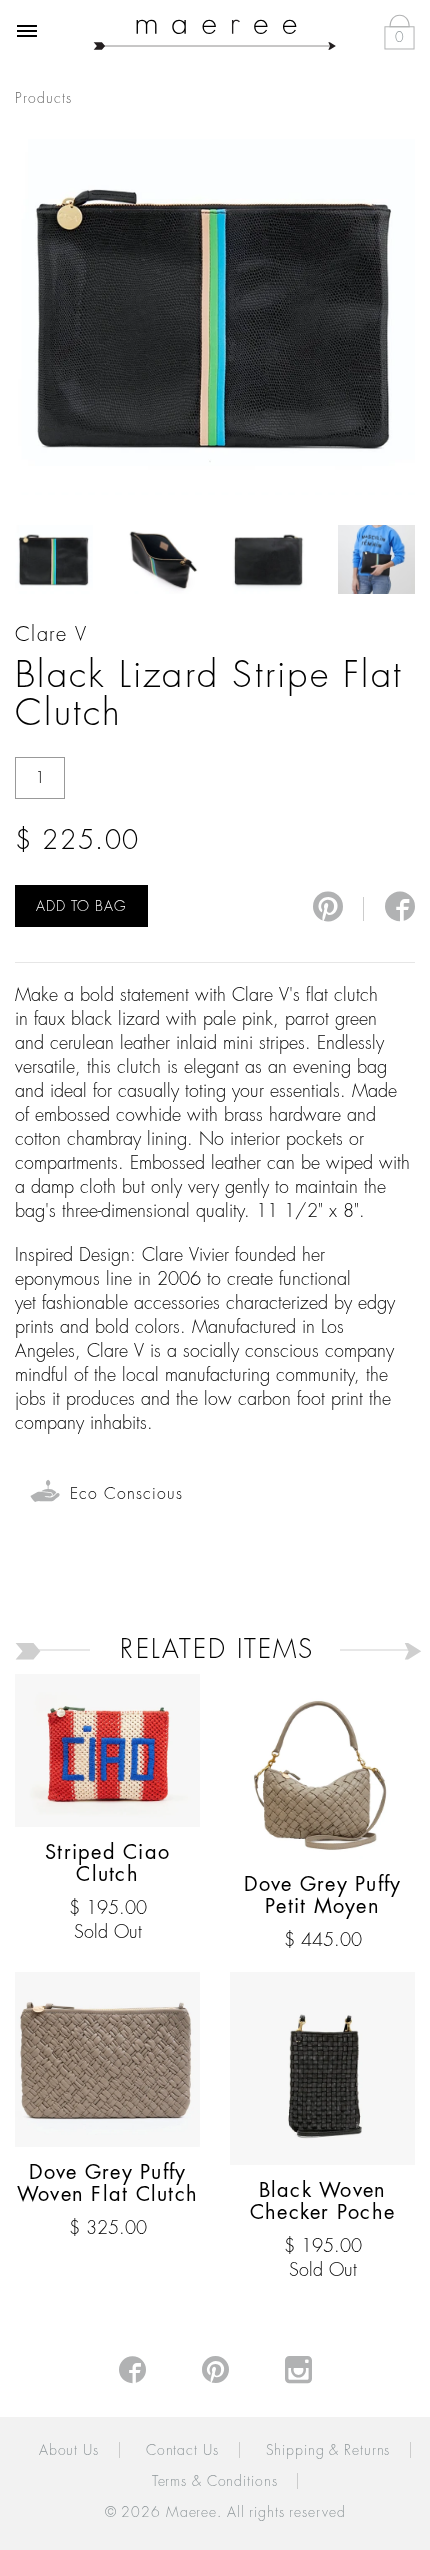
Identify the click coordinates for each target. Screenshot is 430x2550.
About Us (69, 2450)
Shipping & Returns (328, 2450)
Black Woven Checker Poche (322, 2201)
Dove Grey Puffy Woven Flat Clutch (107, 2183)
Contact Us (182, 2450)
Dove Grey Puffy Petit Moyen (323, 1895)
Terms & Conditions (215, 2481)
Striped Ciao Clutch (107, 1863)
